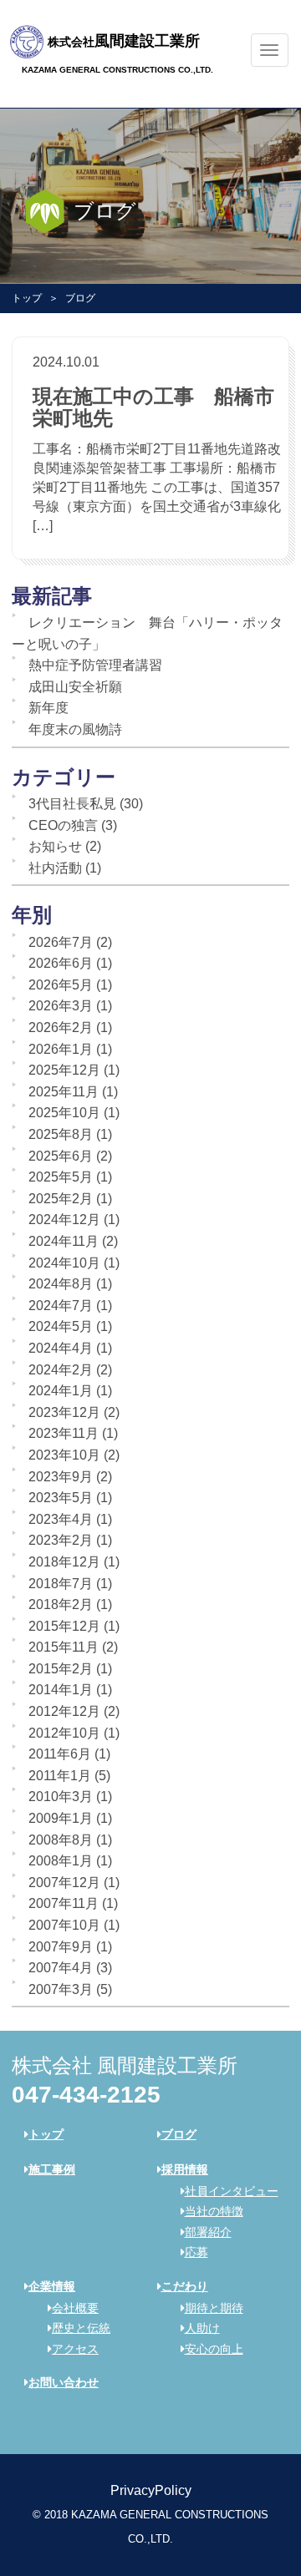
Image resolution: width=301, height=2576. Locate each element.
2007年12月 (64, 1883)
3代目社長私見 (72, 804)
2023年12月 (64, 1412)
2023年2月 (61, 1540)
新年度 (48, 708)
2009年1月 (61, 1818)
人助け (202, 2328)
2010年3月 (61, 1797)
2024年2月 (61, 1370)
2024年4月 (61, 1348)
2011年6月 (60, 1754)
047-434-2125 (86, 2095)
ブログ (179, 2134)
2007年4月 (61, 1968)
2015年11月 (64, 1647)
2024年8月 (61, 1284)
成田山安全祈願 (75, 687)
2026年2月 (61, 1027)
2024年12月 (64, 1220)
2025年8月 (61, 1134)
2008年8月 (61, 1840)
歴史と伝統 (81, 2328)
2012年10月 (64, 1733)
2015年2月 (61, 1669)
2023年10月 (64, 1455)
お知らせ (55, 846)
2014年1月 (61, 1690)
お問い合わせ (64, 2382)
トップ (27, 298)
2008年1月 (61, 1861)
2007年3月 (61, 1989)
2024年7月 (61, 1306)
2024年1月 (61, 1391)
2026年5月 (61, 985)
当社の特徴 (214, 2211)
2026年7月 (61, 942)
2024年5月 (61, 1326)
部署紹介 (208, 2232)
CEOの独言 (63, 825)
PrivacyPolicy (151, 2490)
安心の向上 (214, 2349)
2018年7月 (61, 1584)
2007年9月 (61, 1947)
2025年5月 (61, 1177)
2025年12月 (64, 1070)
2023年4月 (61, 1519)
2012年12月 (64, 1711)
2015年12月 (64, 1626)
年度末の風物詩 (75, 729)
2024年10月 (64, 1263)
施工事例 (52, 2169)
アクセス (75, 2349)
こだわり (185, 2286)
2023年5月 (61, 1498)
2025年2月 (61, 1199)
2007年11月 (64, 1903)
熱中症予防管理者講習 (95, 665)
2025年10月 (64, 1113)
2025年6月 (61, 1156)
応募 (196, 2252)
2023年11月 (64, 1433)
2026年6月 (61, 963)
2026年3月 (61, 1006)
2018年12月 (64, 1562)
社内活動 (55, 868)
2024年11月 (64, 1241)
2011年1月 (60, 1776)
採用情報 (185, 2169)
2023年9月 (61, 1477)
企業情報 (52, 2286)
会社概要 (75, 2308)
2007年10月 (64, 1925)
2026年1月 (61, 1049)
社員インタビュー (232, 2191)
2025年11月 (64, 1092)
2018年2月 (61, 1604)
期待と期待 (214, 2308)
